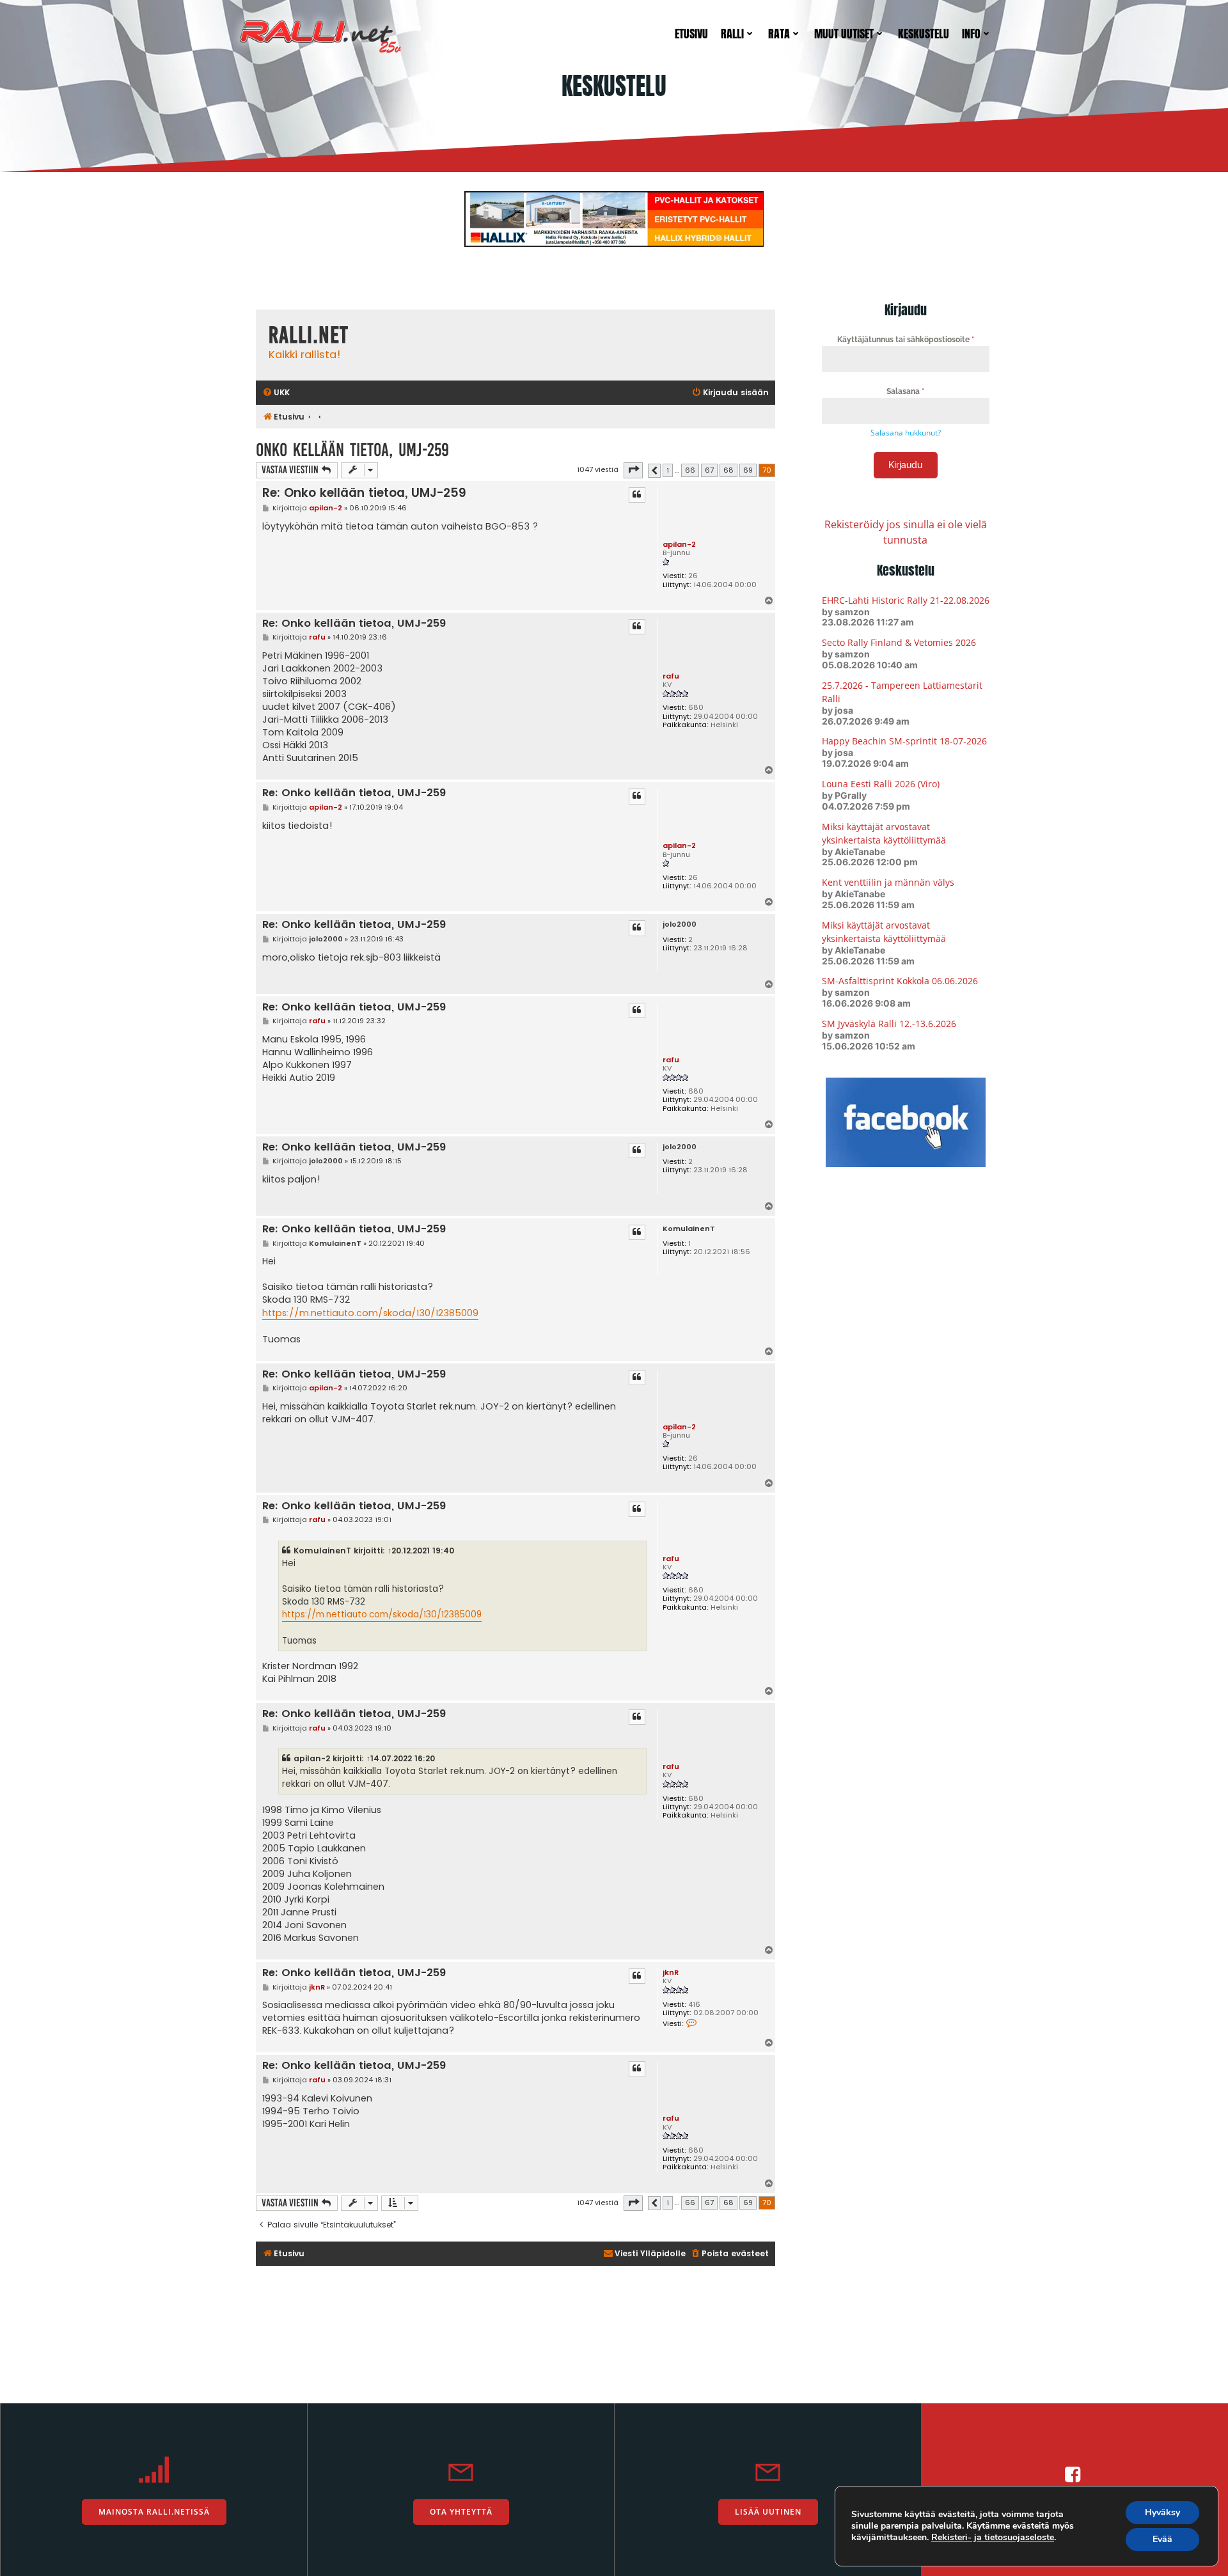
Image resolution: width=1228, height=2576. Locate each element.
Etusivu (691, 34)
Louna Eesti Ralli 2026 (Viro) (881, 784)
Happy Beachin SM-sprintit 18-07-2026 (904, 741)
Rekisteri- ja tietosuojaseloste (993, 2537)
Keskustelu (924, 34)
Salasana (905, 391)
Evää (1162, 2539)
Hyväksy (1162, 2512)
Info (971, 34)
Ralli (732, 34)
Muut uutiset (844, 34)
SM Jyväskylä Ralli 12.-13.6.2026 (889, 1024)
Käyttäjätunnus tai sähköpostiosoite (906, 340)
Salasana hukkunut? (906, 433)
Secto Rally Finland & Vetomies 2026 (899, 642)
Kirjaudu (905, 465)
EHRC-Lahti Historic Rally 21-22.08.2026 (906, 600)
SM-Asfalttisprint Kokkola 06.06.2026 (900, 981)
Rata (779, 34)
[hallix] (614, 218)
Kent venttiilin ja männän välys (888, 882)
